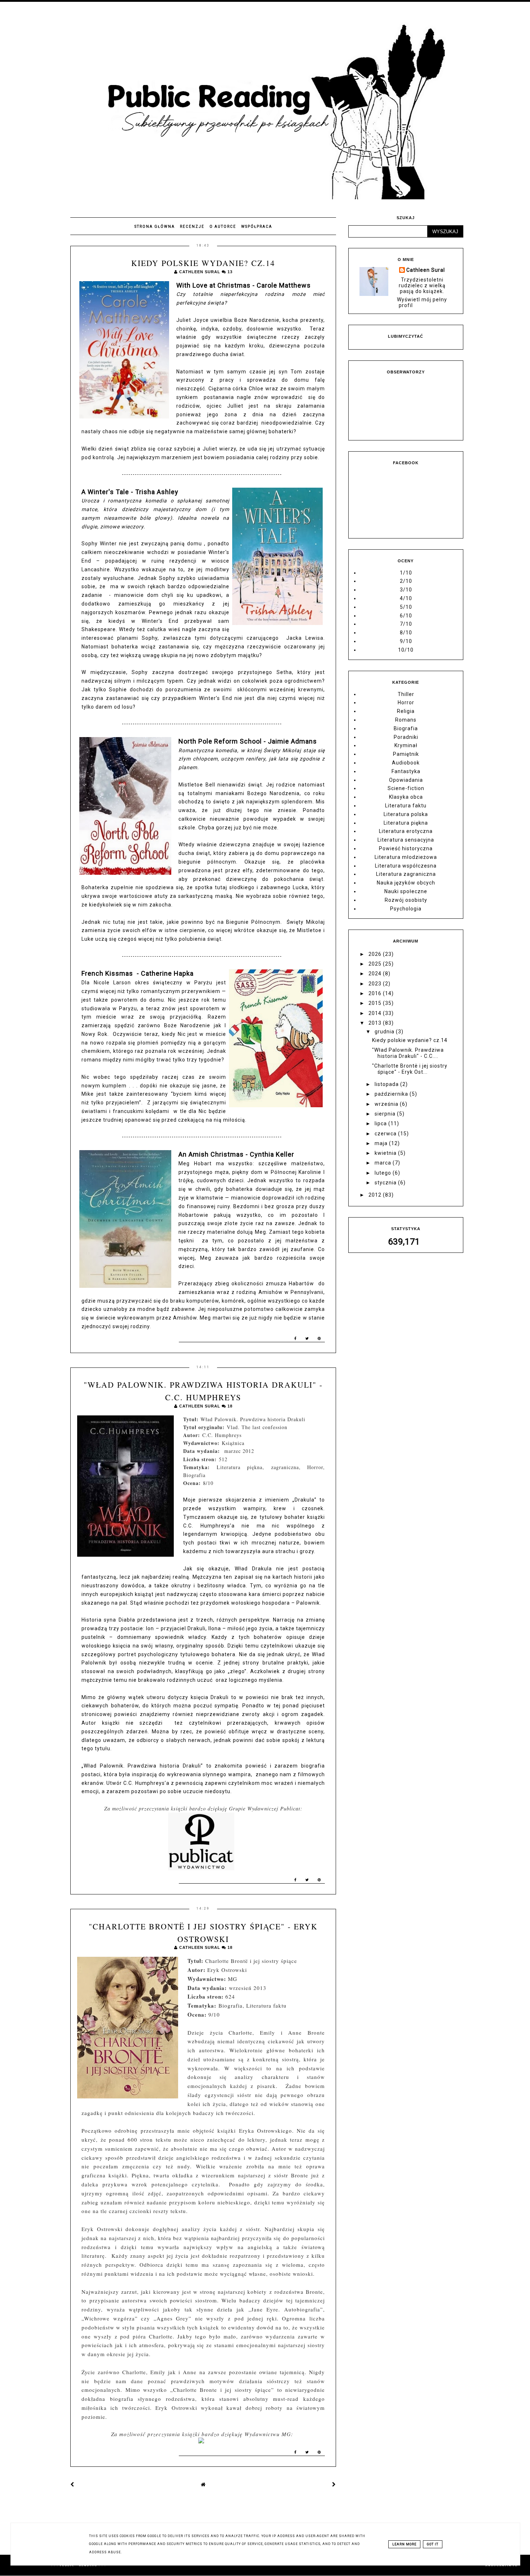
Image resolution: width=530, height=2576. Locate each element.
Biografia (406, 728)
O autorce (223, 227)
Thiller (406, 694)
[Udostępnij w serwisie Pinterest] (319, 1340)
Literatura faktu (406, 806)
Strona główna (155, 227)
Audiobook (406, 763)
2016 (376, 993)
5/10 (406, 607)
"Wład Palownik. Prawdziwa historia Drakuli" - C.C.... (408, 1053)
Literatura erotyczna (406, 831)
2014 (376, 1013)
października (392, 1094)
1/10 (406, 573)
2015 (376, 1003)
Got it (433, 2544)
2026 (376, 954)
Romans (406, 720)
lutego (384, 1173)
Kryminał (406, 745)
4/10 (406, 598)
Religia (406, 711)
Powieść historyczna (406, 848)
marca (384, 1163)
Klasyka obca (406, 797)
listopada (387, 1084)
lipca (381, 1123)
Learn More (404, 2544)
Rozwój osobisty (406, 900)
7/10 (406, 624)
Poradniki (406, 737)
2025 (376, 964)
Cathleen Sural (426, 270)
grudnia (385, 1032)
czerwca (386, 1134)
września (387, 1104)
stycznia (386, 1183)
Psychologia (406, 909)
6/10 (406, 616)
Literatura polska (406, 814)
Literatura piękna (406, 823)
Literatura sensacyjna (406, 840)
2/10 (406, 581)
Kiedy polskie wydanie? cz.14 (203, 263)
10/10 (406, 650)
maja (382, 1143)
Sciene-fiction (406, 788)
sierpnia (386, 1114)
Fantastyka (406, 771)
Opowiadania (406, 780)
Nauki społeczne (406, 891)
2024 (376, 974)
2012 (376, 1195)
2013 (376, 1023)
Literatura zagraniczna (406, 874)
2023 (376, 984)
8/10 (406, 633)
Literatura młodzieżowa (406, 857)
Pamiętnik (406, 754)
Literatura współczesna (406, 866)
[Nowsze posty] (72, 2484)
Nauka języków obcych (406, 883)
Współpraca (257, 227)
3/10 (406, 590)
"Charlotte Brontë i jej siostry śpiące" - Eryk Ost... (410, 1069)
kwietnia (386, 1153)
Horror (406, 702)
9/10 (406, 641)
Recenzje (192, 227)
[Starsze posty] (334, 2484)
